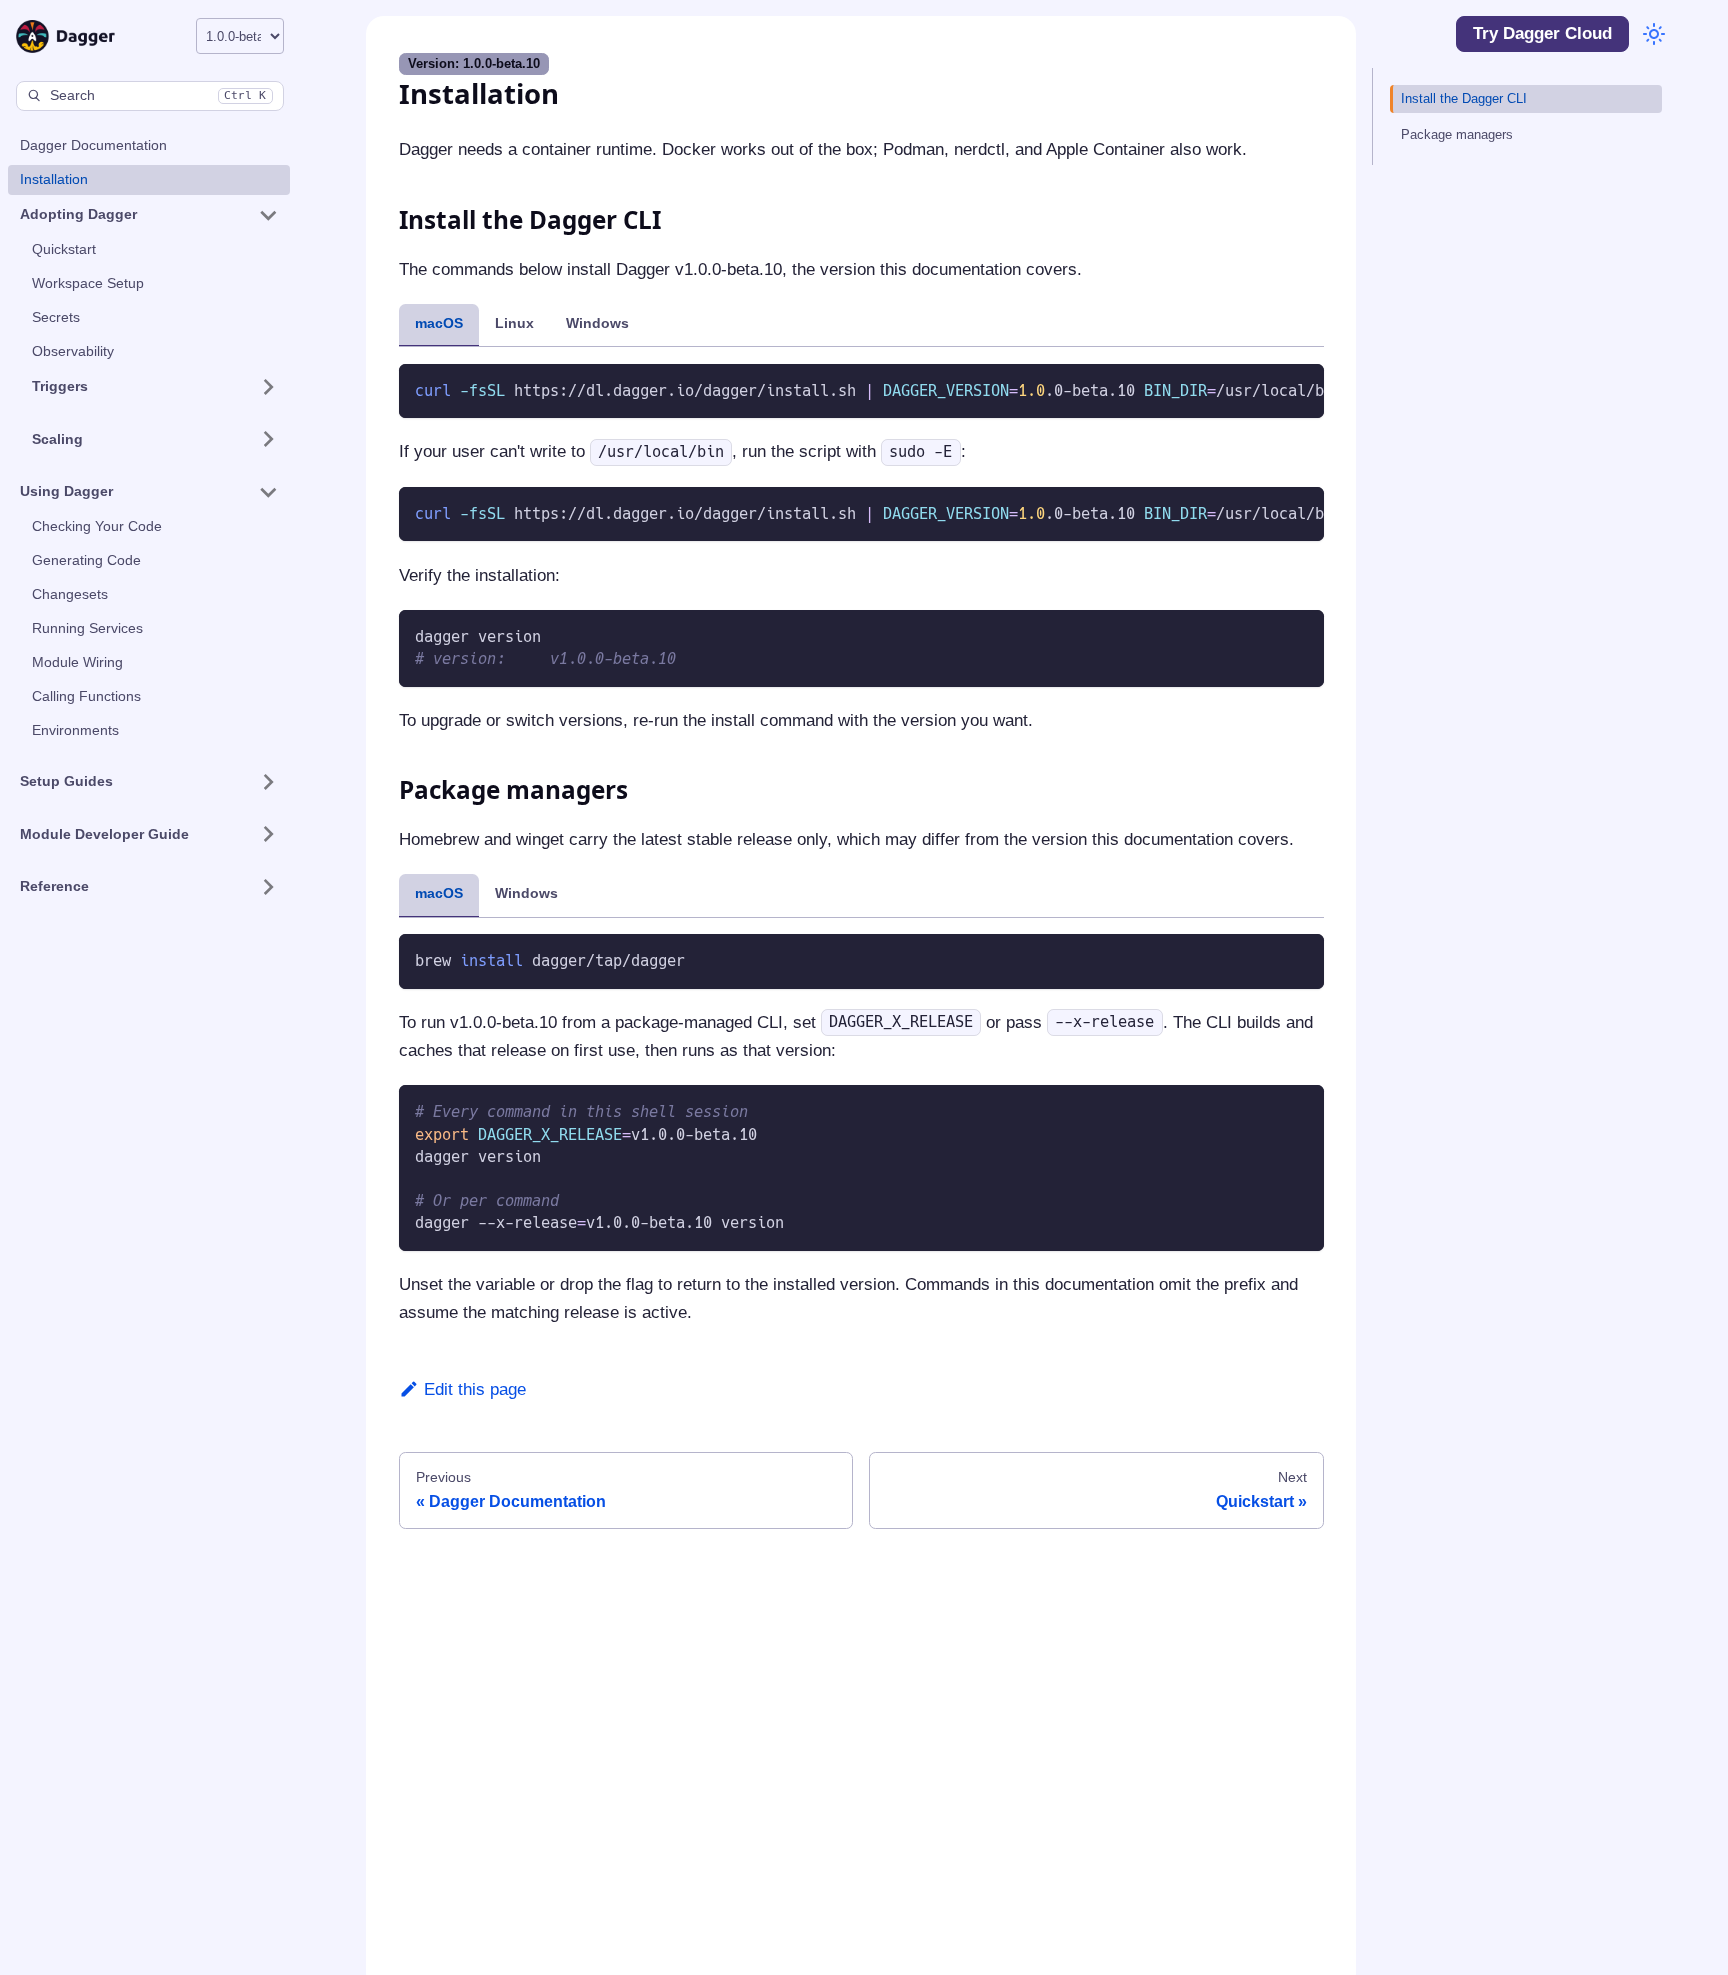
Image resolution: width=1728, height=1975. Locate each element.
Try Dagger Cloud (1542, 33)
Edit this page (475, 1389)
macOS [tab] (439, 323)
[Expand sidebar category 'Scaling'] (267, 439)
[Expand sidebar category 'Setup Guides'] (267, 782)
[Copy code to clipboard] (1299, 389)
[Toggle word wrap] (1262, 389)
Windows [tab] (597, 323)
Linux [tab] (514, 323)
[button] (149, 215)
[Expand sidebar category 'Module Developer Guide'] (267, 834)
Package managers (1457, 134)
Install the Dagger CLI (1464, 98)
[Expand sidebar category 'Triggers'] (267, 387)
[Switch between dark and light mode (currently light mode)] (1654, 34)
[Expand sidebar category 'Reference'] (267, 887)
